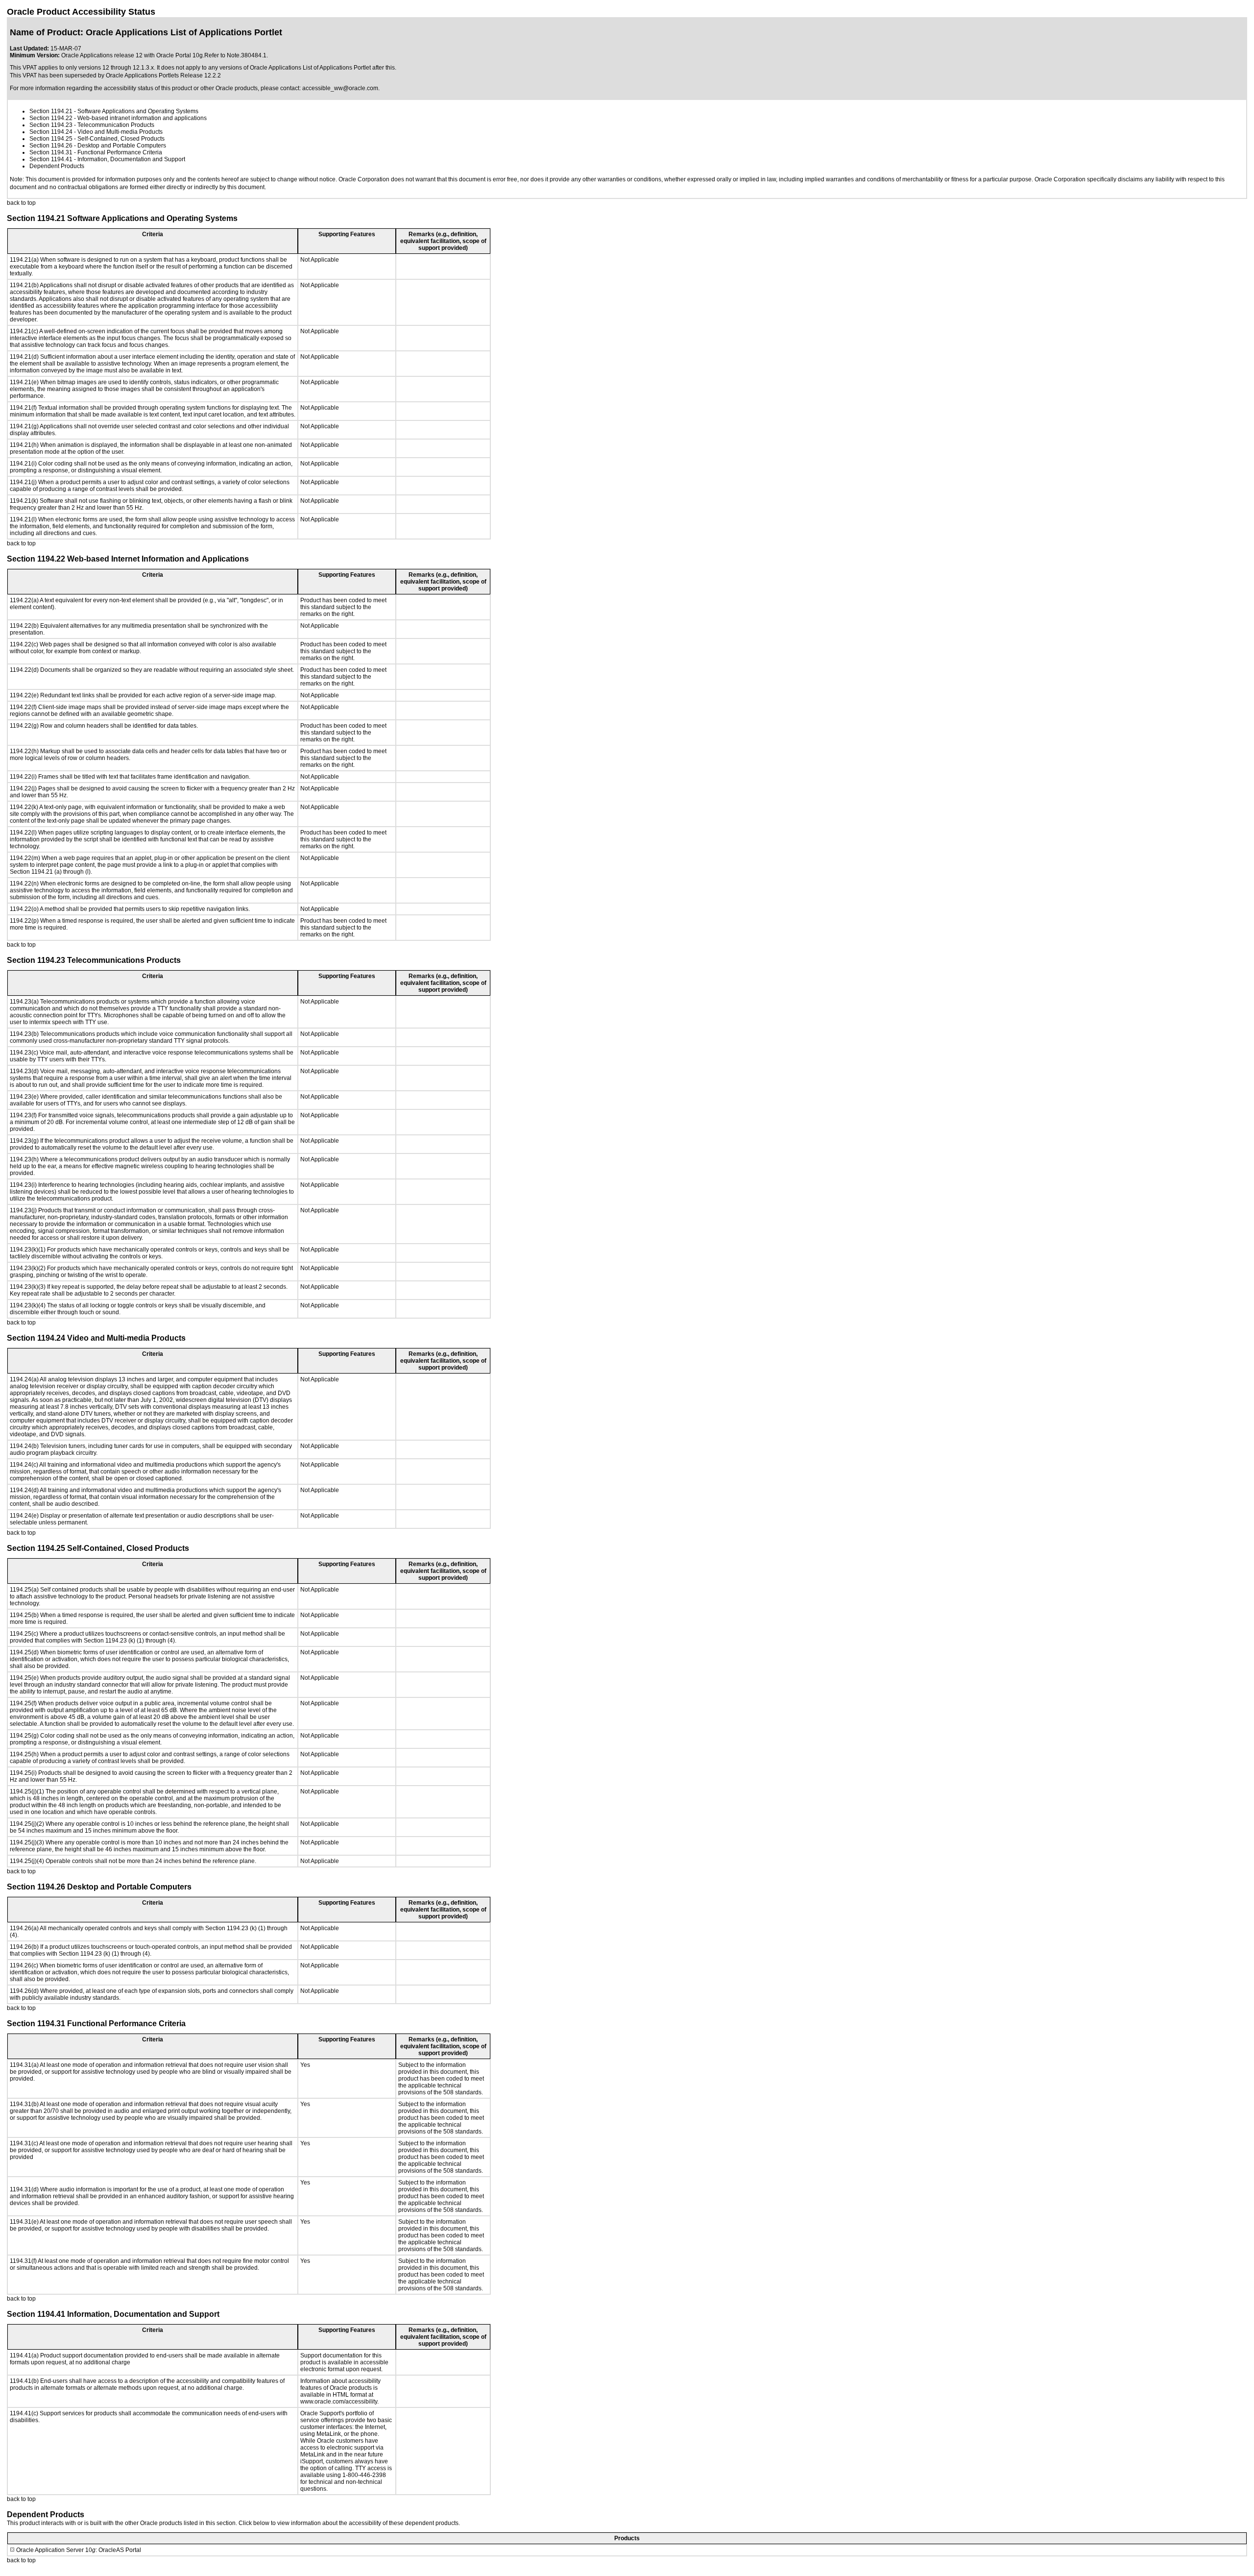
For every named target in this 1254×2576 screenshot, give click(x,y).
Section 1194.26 (51, 146)
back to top (21, 203)
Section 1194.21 (51, 111)
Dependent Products (57, 166)
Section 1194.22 (51, 118)
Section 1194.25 (51, 139)
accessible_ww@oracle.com (340, 88)
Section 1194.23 (51, 125)
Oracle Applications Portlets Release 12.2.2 (163, 75)
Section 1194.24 (51, 132)
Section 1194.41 (51, 159)
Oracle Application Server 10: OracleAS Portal (79, 2550)
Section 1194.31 (51, 152)
